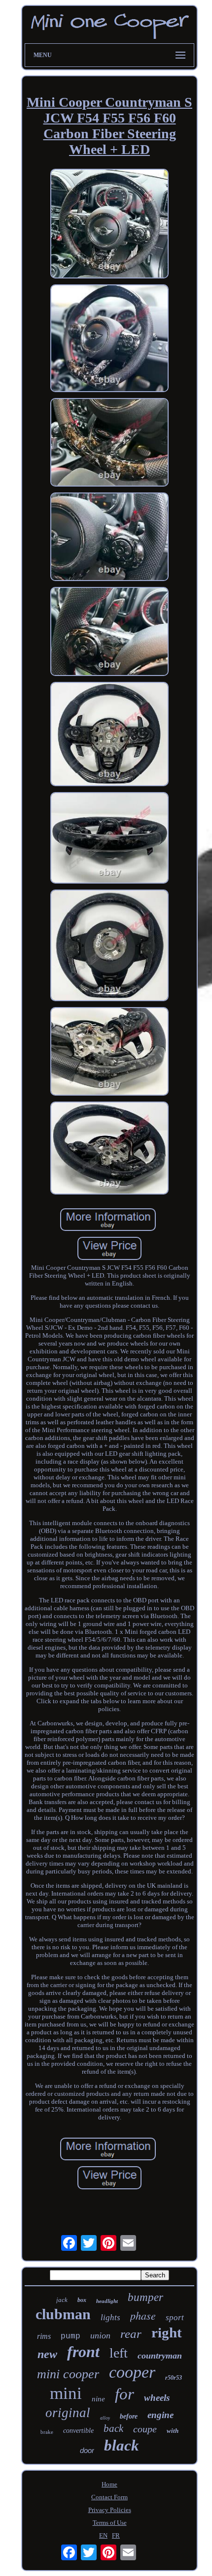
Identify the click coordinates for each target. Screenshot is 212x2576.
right (167, 2332)
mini (66, 2393)
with (173, 2431)
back (113, 2428)
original (68, 2413)
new (47, 2354)
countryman (160, 2356)
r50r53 (174, 2378)
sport (175, 2317)
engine (160, 2415)
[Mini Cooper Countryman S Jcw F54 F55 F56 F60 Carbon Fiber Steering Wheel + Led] (109, 225)
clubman (63, 2314)
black (122, 2445)
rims (44, 2336)
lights (110, 2317)
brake (47, 2432)
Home (109, 2484)
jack (62, 2300)
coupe (145, 2429)
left (119, 2353)
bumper (145, 2297)
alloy (105, 2418)
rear (131, 2334)
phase (143, 2315)
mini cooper (68, 2374)
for (124, 2394)
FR (116, 2535)
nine (98, 2399)
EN (103, 2535)
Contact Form (109, 2497)
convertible (78, 2431)
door (87, 2450)
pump (71, 2336)
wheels (157, 2398)
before (129, 2416)
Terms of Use (110, 2523)
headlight (107, 2301)
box (82, 2300)
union (100, 2335)
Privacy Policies (110, 2510)
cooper (132, 2372)
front (83, 2352)
